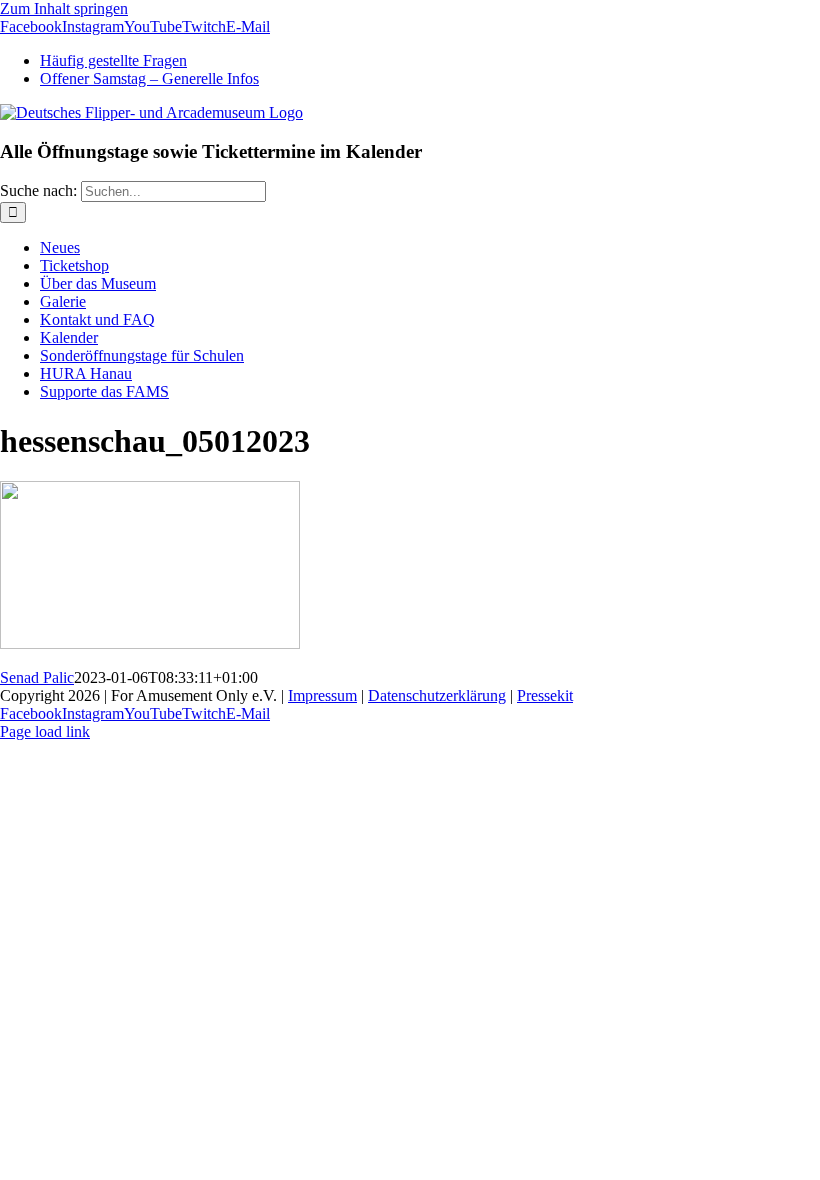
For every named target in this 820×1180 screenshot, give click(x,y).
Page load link (45, 731)
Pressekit (545, 695)
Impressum (322, 695)
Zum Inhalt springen (64, 8)
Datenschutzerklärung (437, 695)
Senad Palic (37, 677)
